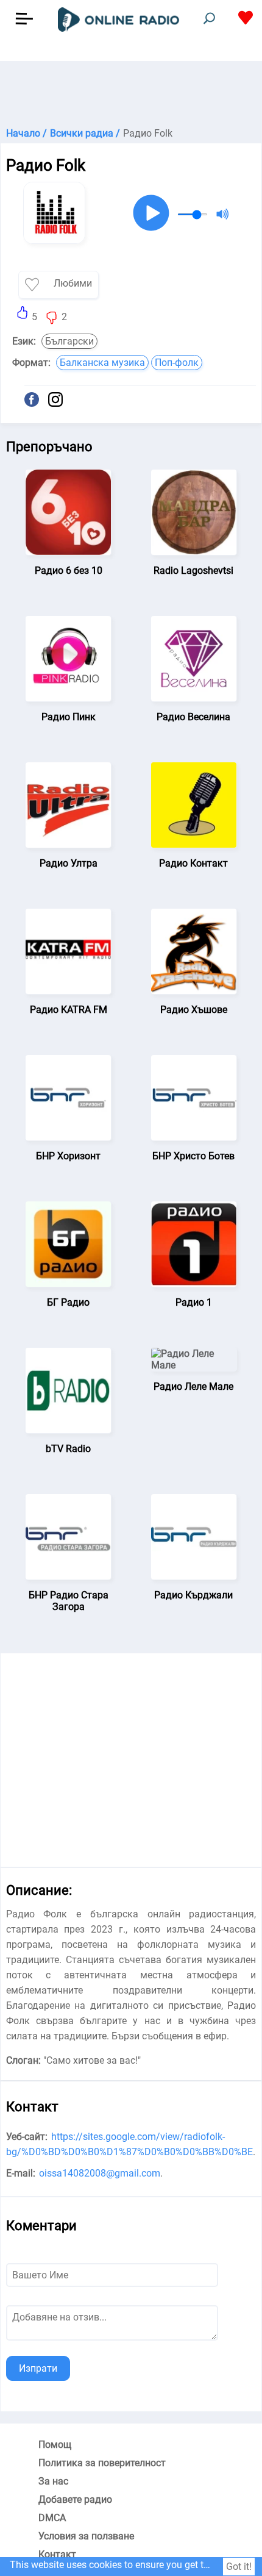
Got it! (239, 2567)
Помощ (55, 2445)
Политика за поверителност (102, 2463)
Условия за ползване (86, 2536)
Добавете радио (75, 2499)
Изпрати (38, 2368)
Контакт (57, 2554)
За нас (53, 2481)
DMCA (52, 2518)
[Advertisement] (131, 91)
